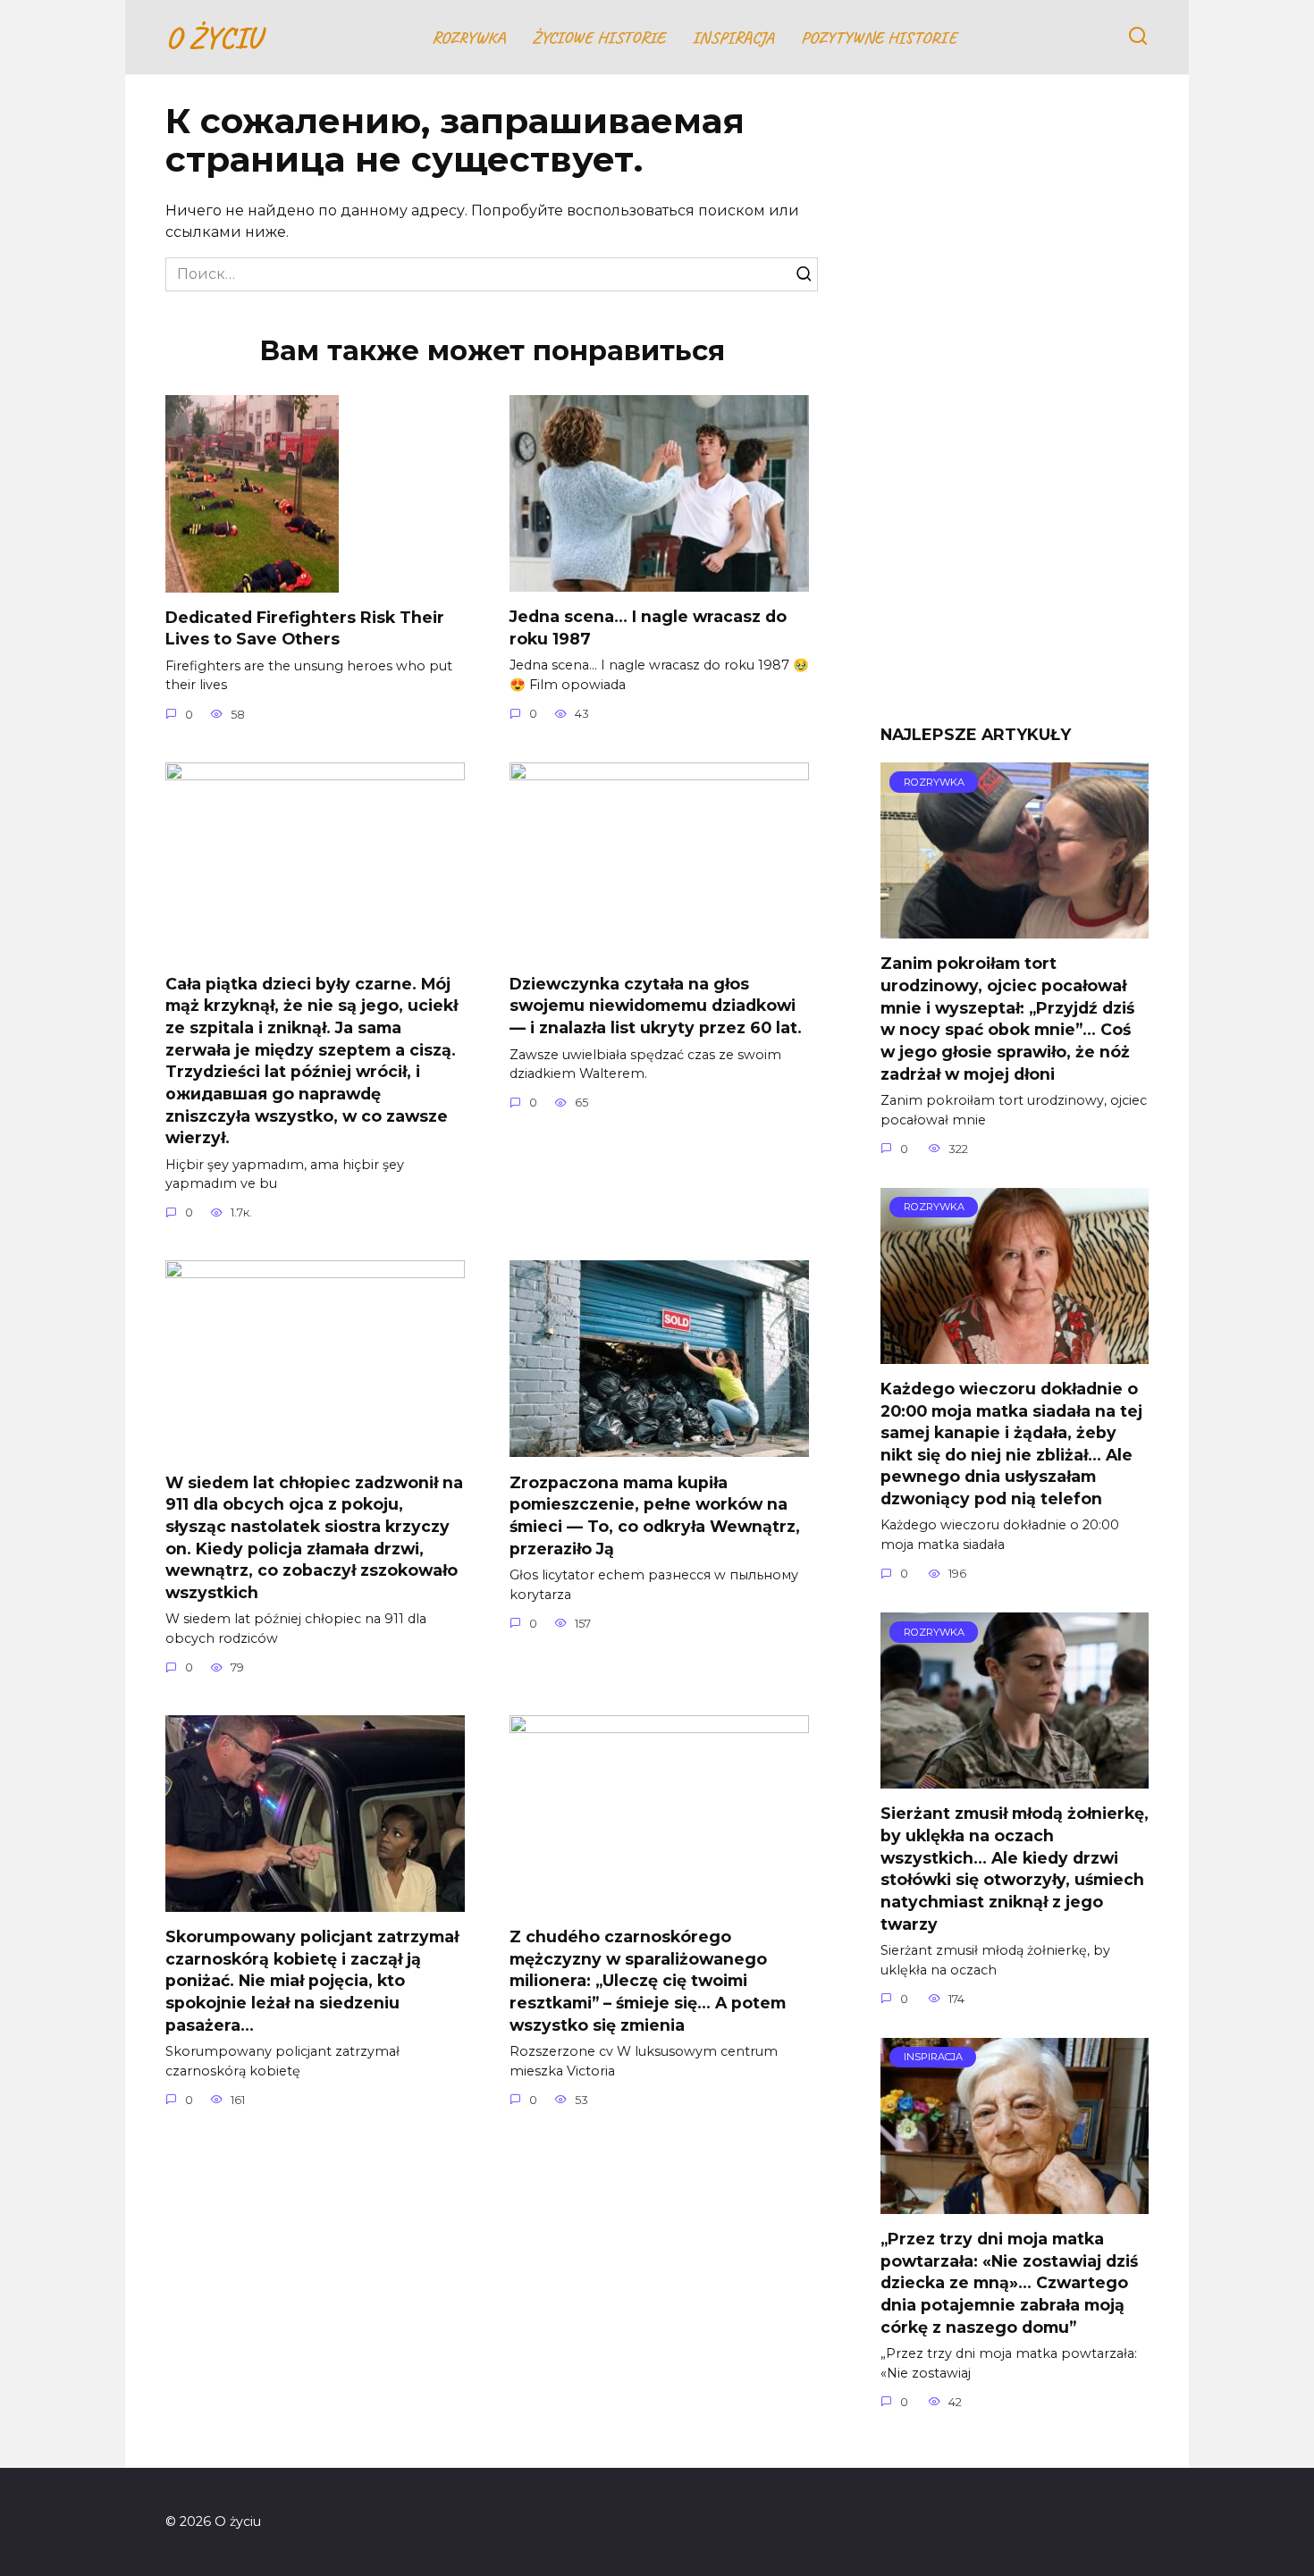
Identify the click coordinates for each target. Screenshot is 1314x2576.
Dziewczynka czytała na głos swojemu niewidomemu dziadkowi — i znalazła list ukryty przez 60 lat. (656, 1006)
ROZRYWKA (468, 38)
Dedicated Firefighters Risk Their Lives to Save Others (305, 628)
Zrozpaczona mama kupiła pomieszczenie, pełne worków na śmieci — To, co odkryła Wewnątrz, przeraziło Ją (655, 1515)
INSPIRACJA (733, 38)
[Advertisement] (1015, 413)
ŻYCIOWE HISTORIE (598, 38)
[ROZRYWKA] (1015, 927)
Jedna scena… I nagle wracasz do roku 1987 (648, 627)
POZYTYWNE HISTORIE (879, 38)
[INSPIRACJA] (1015, 2203)
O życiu (213, 37)
